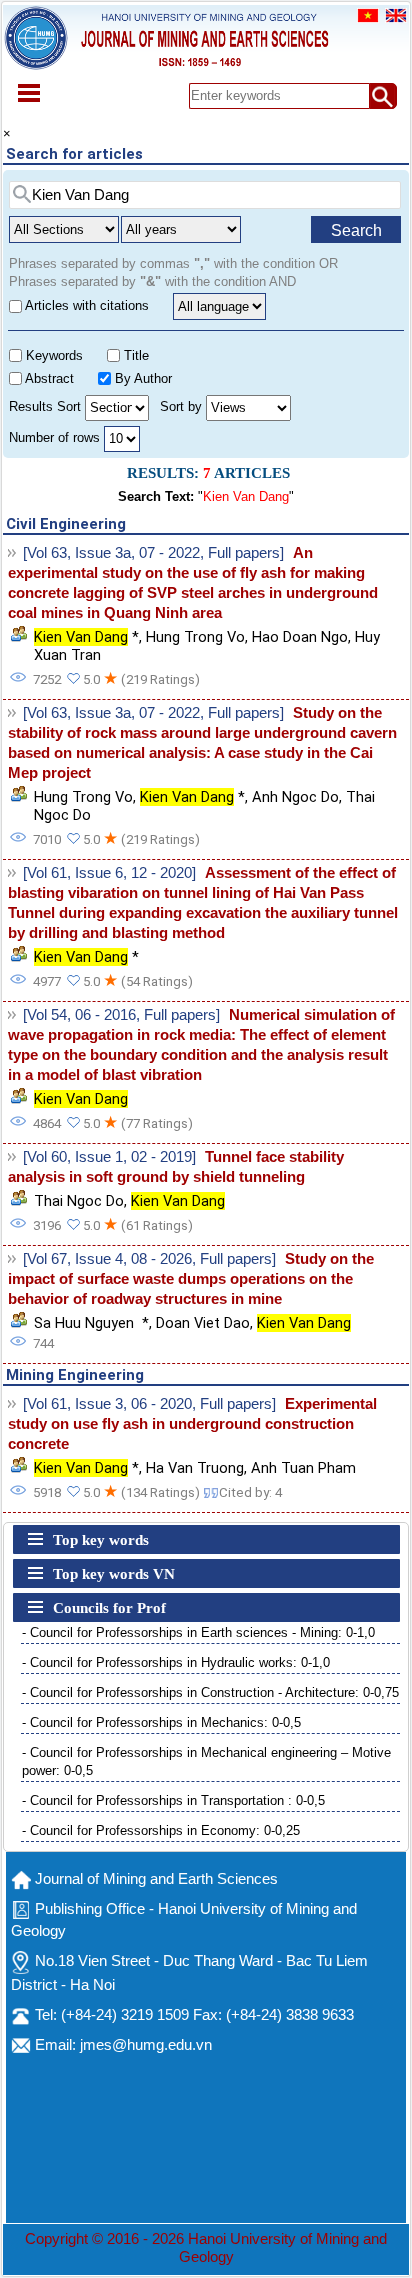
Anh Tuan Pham (303, 1468)
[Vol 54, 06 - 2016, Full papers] (121, 1015)
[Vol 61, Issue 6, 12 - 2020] (109, 873)
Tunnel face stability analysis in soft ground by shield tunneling (176, 1167)
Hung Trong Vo (195, 637)
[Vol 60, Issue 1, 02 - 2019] (109, 1157)
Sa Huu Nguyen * (91, 1323)
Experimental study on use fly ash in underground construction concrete (192, 1424)
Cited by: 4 (250, 1492)
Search (356, 230)
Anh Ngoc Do (295, 797)
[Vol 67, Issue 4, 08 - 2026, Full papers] (149, 1259)
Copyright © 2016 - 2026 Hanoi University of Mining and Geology (206, 2248)
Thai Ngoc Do (79, 1201)
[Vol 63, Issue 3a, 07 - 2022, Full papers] (153, 553)
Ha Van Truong (195, 1468)
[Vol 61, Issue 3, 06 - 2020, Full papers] (149, 1404)
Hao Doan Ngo (300, 637)
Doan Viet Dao (203, 1323)
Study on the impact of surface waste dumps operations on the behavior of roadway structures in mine (191, 1279)
